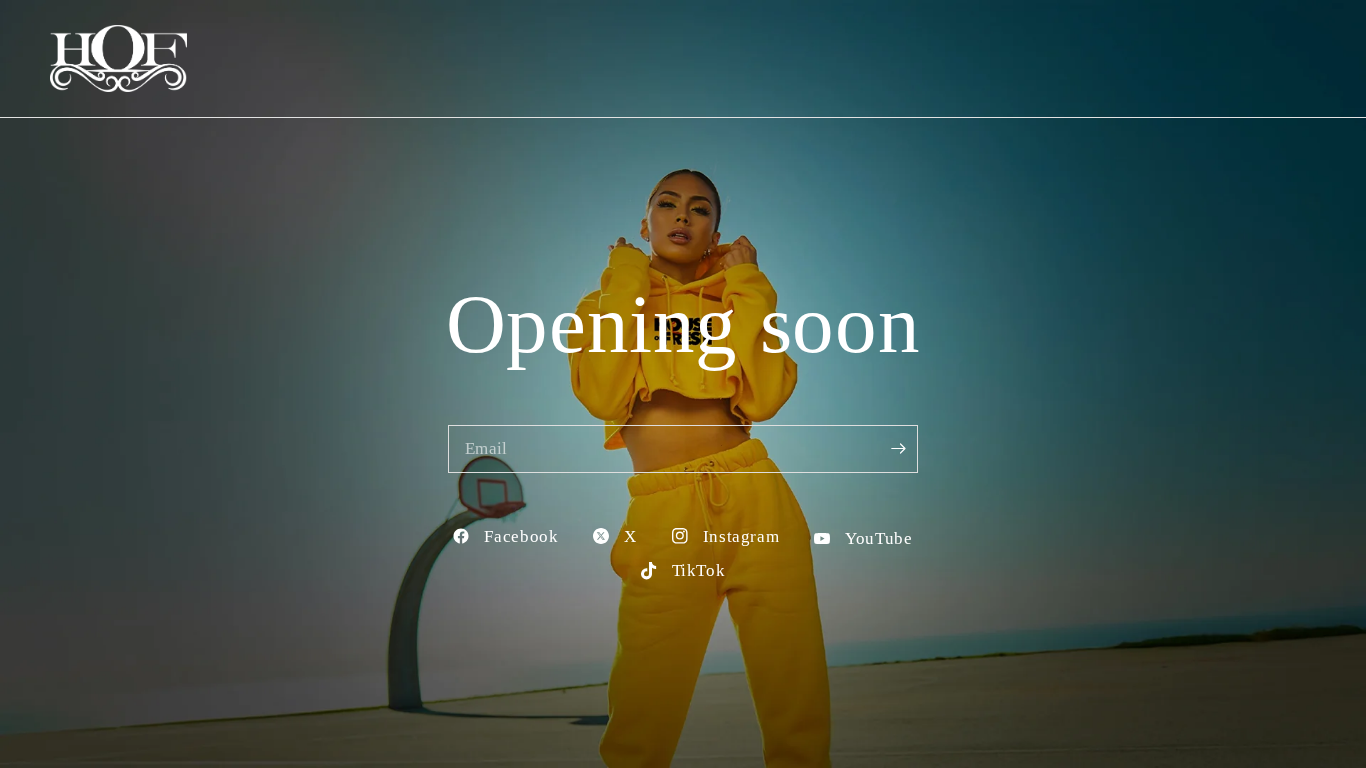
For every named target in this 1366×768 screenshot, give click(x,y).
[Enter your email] (898, 449)
